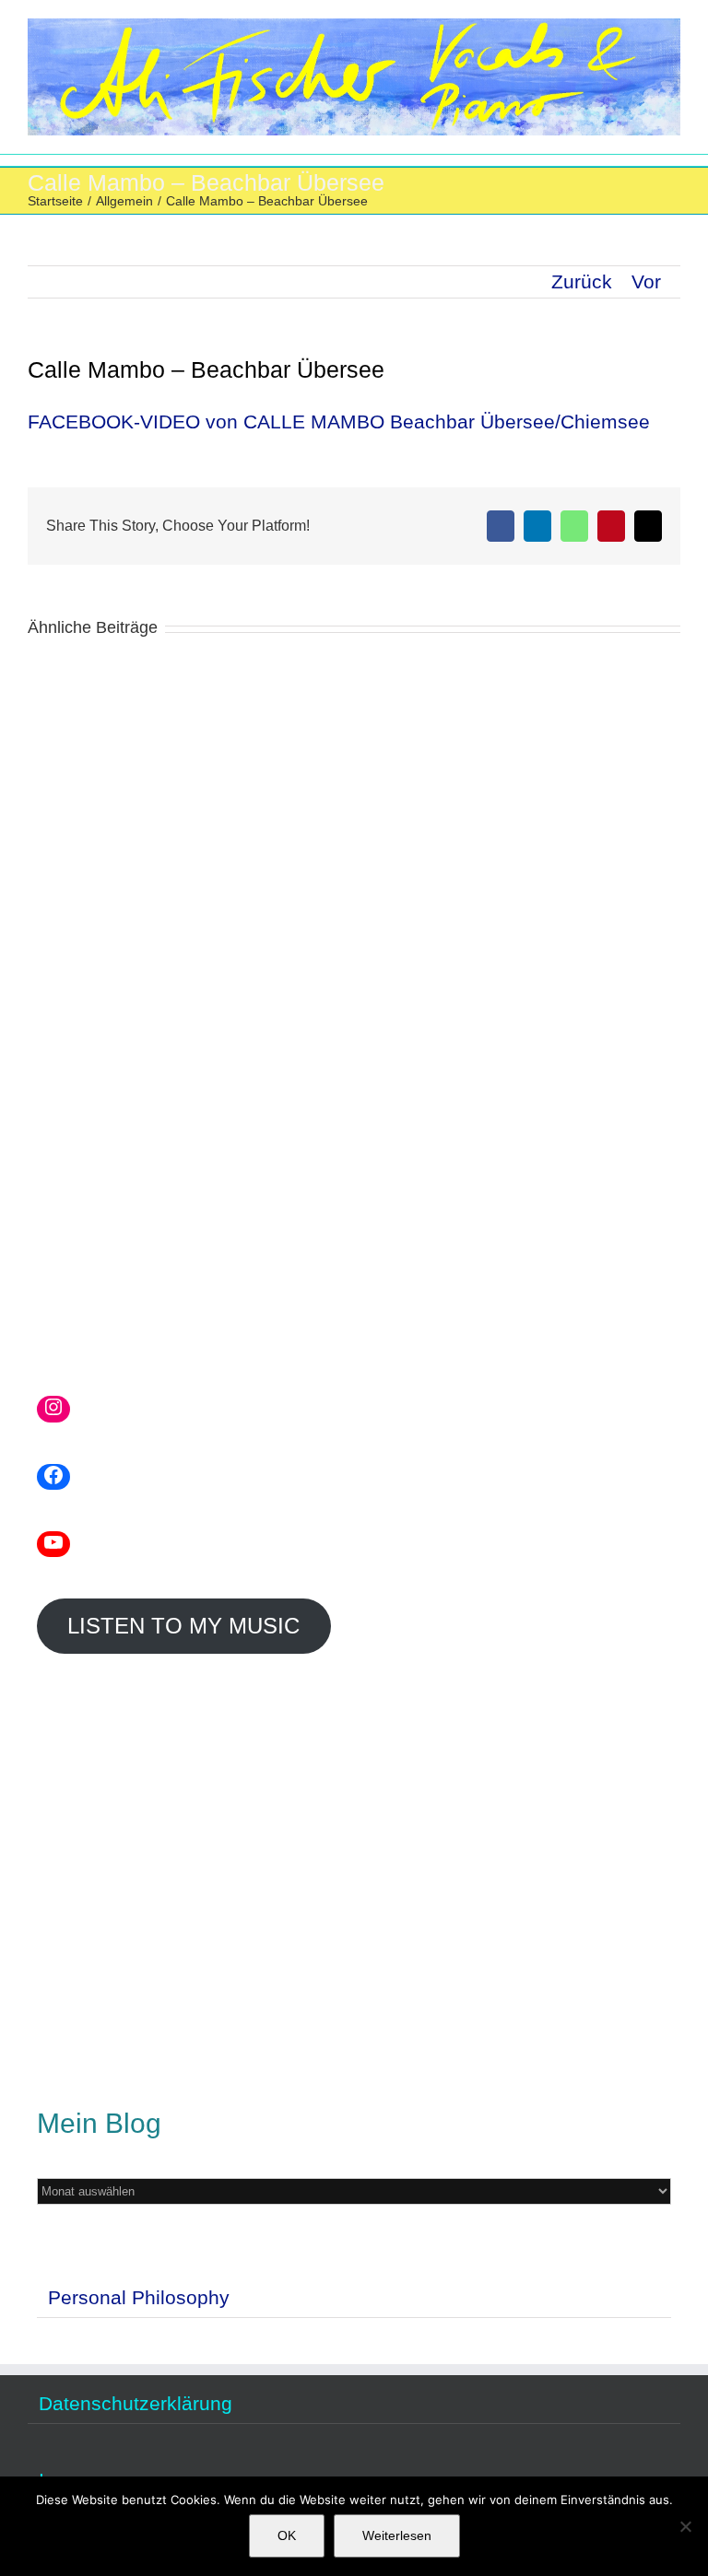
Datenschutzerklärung (136, 2404)
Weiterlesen (397, 2535)
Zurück (582, 281)
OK (287, 2535)
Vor (646, 281)
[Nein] (685, 2526)
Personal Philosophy (139, 2297)
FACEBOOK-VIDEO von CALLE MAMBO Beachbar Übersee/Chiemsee (339, 422)
